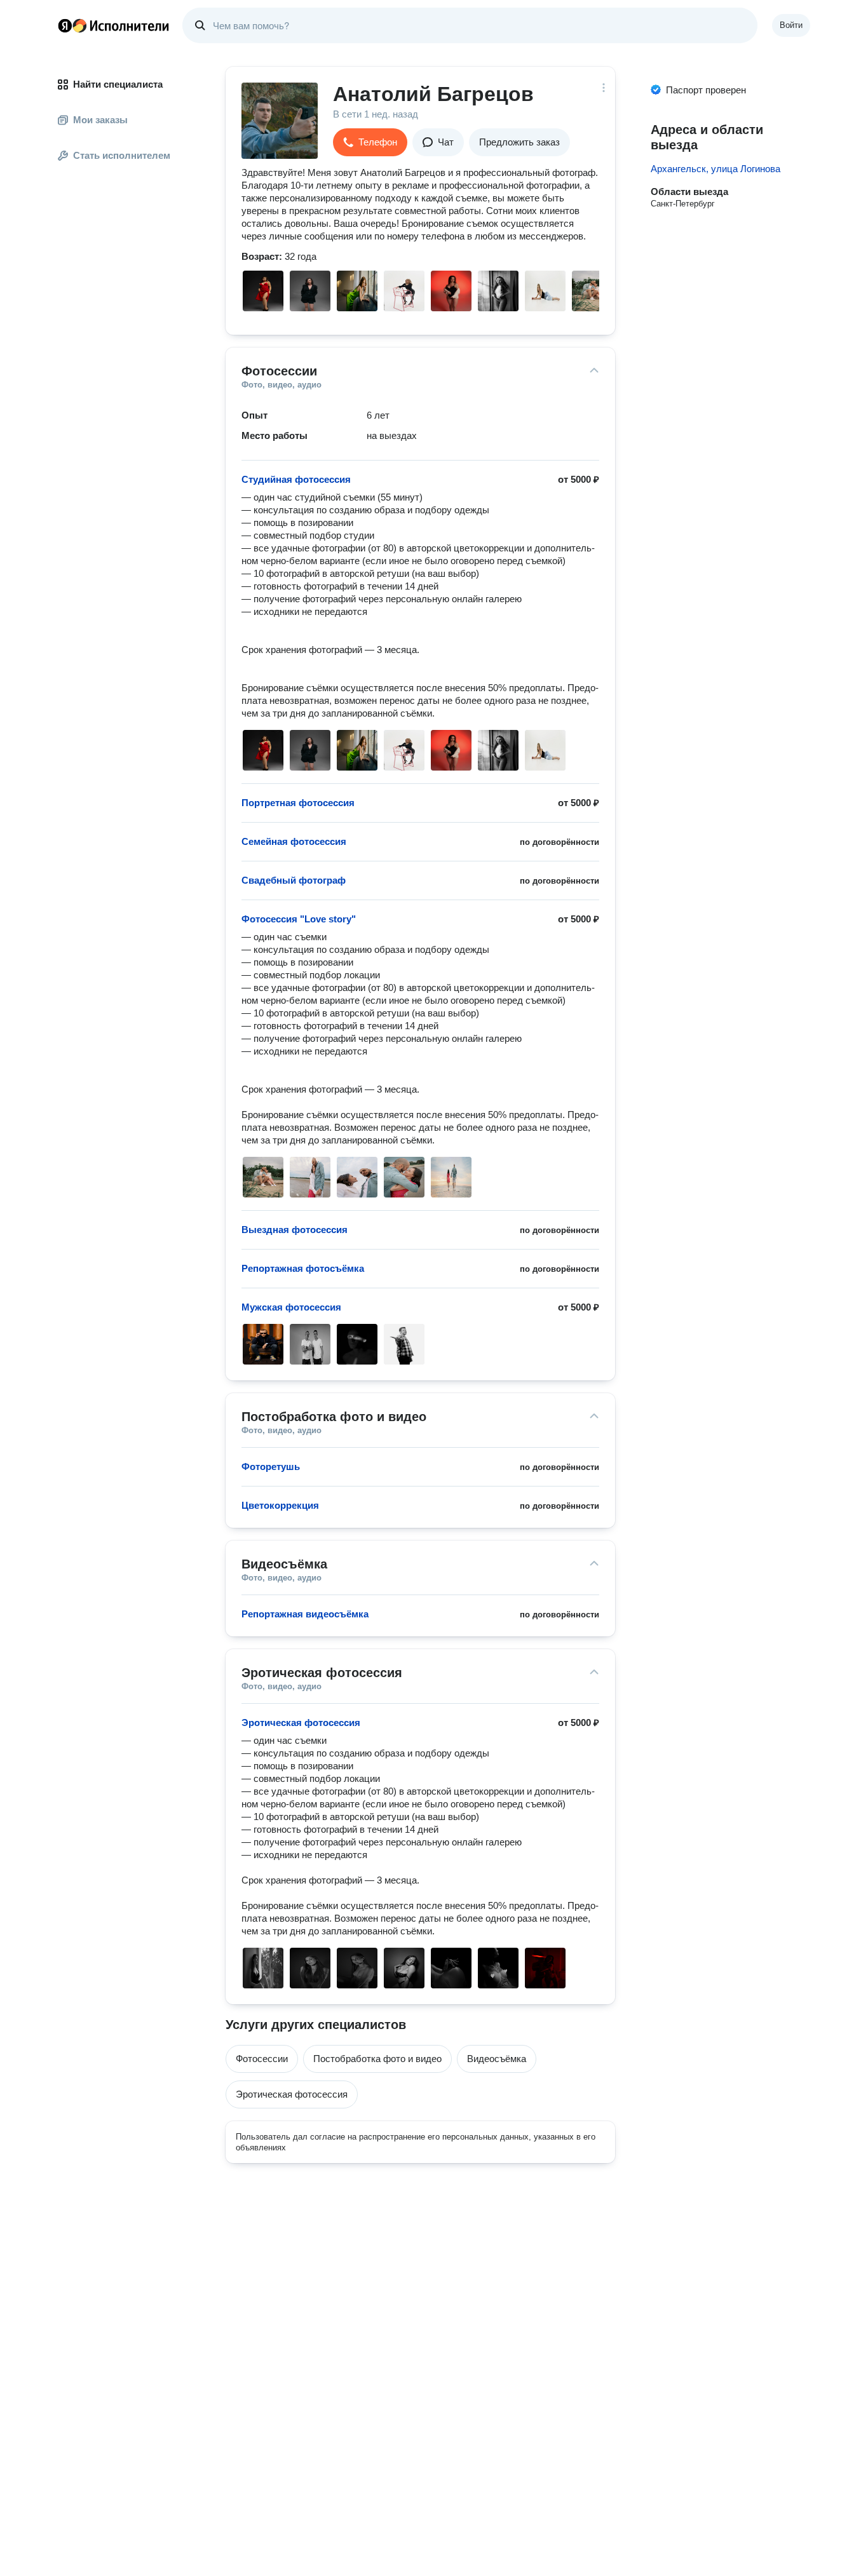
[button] (370, 142)
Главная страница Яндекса (65, 25)
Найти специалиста (118, 84)
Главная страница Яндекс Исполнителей (114, 25)
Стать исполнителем (122, 155)
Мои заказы (100, 120)
